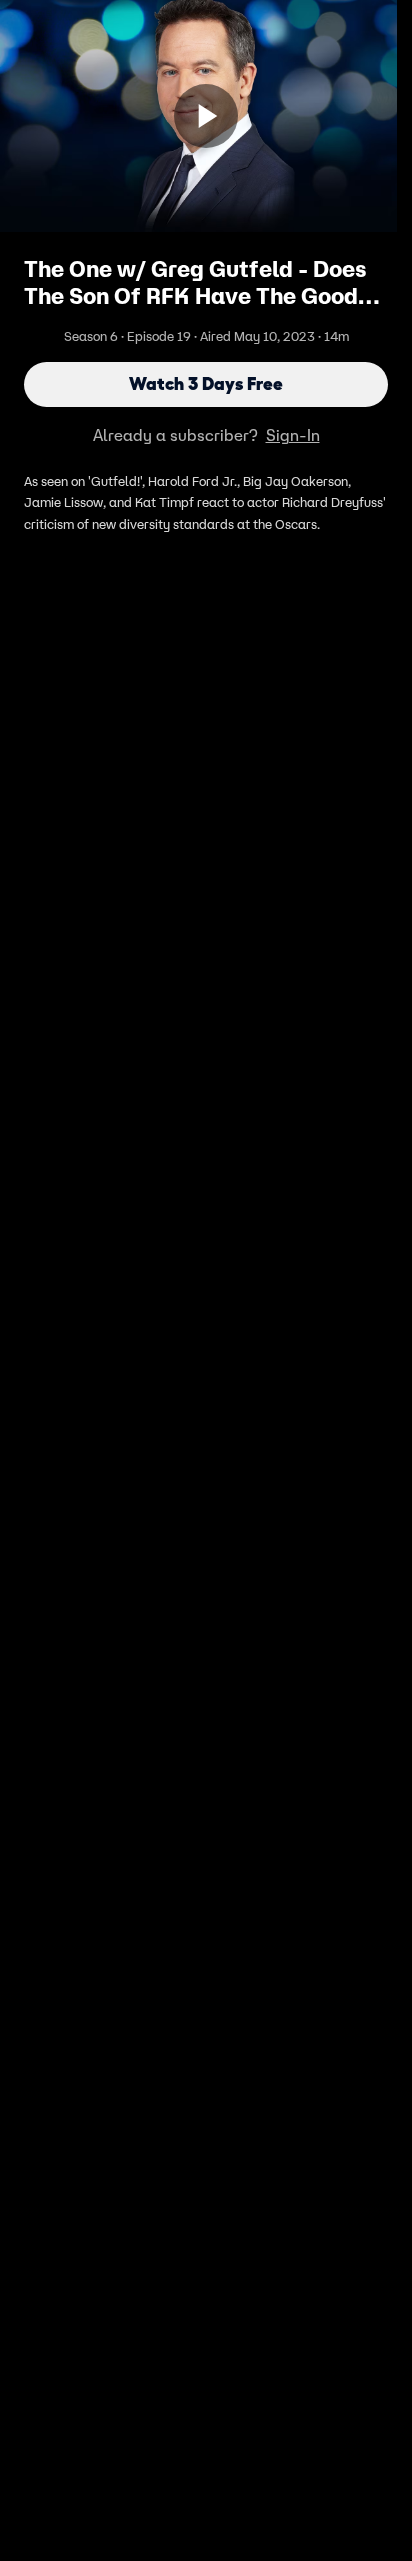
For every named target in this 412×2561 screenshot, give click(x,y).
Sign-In (293, 435)
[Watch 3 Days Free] (206, 116)
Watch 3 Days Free (206, 384)
